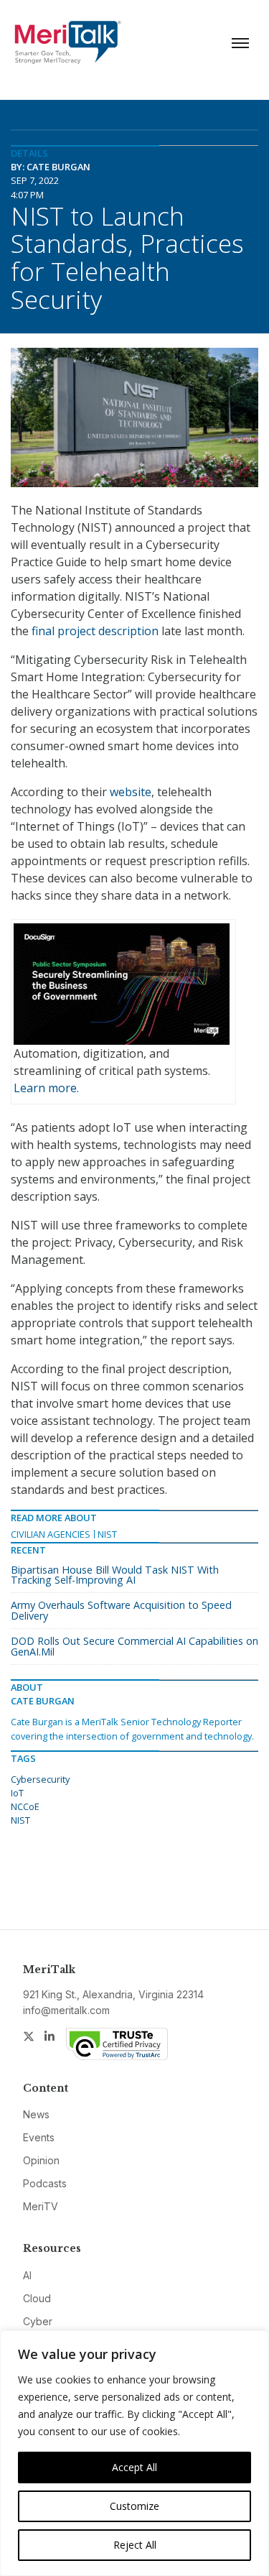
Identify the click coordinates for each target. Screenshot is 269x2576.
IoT (17, 1793)
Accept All (134, 2467)
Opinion (41, 2160)
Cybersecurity (40, 1779)
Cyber (38, 2321)
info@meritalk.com (66, 2010)
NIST (107, 1534)
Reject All (135, 2545)
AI (27, 2275)
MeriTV (41, 2206)
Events (39, 2137)
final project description (95, 631)
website (131, 792)
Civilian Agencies (51, 1534)
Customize (134, 2506)
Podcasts (45, 2183)
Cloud (37, 2298)
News (36, 2114)
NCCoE (25, 1806)
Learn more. (46, 1088)
